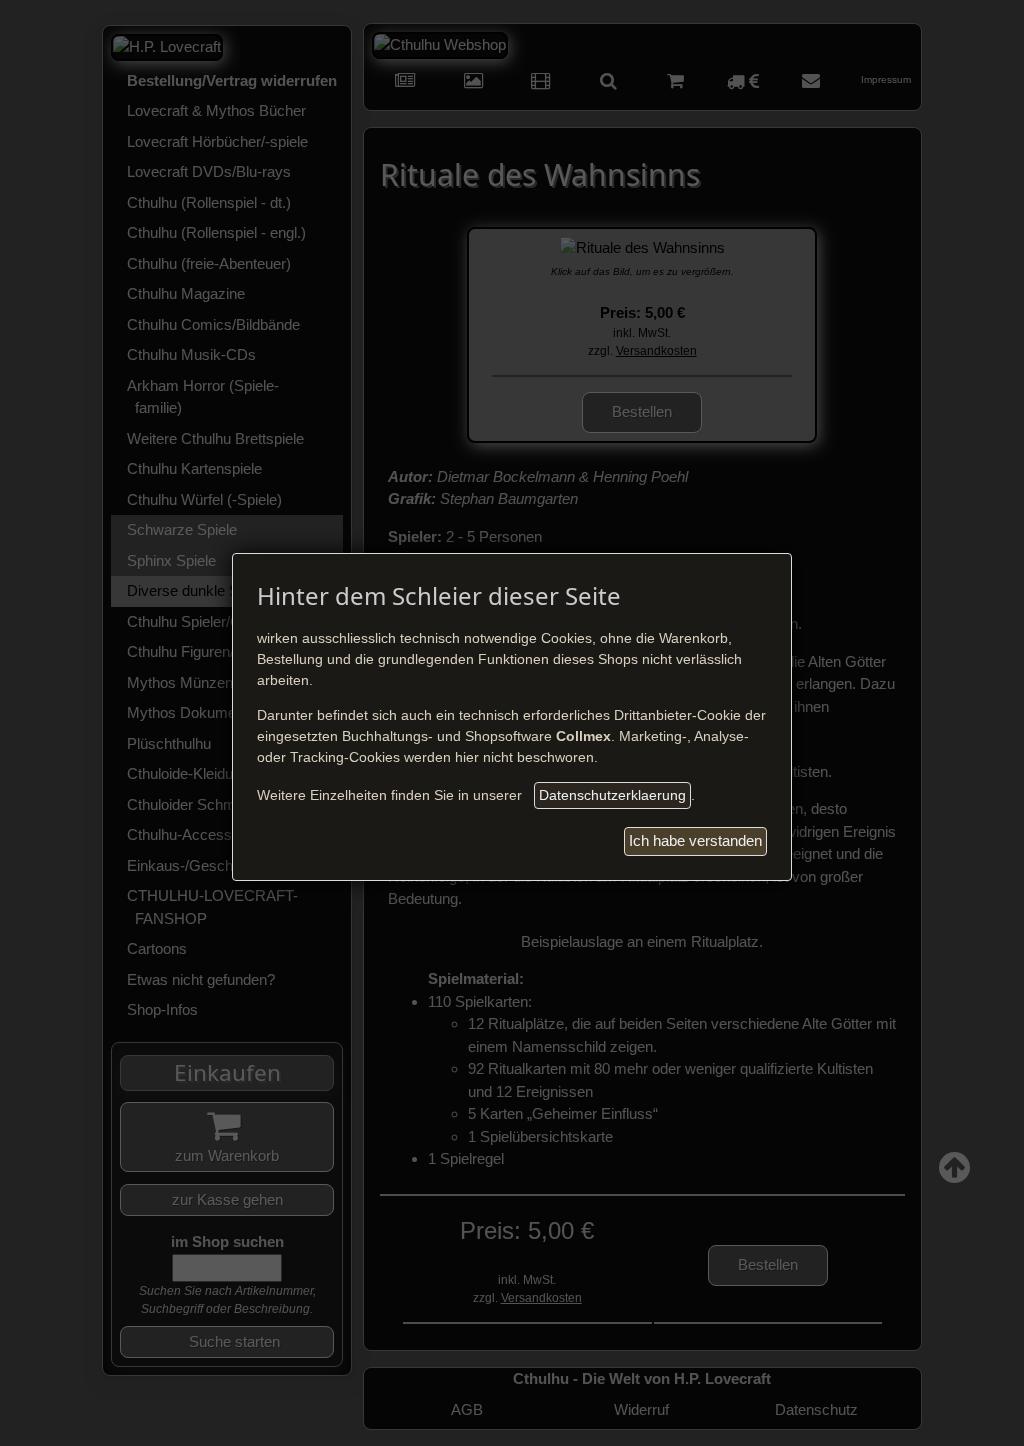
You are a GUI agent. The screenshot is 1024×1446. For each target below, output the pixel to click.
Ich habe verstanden (695, 840)
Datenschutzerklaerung (612, 795)
